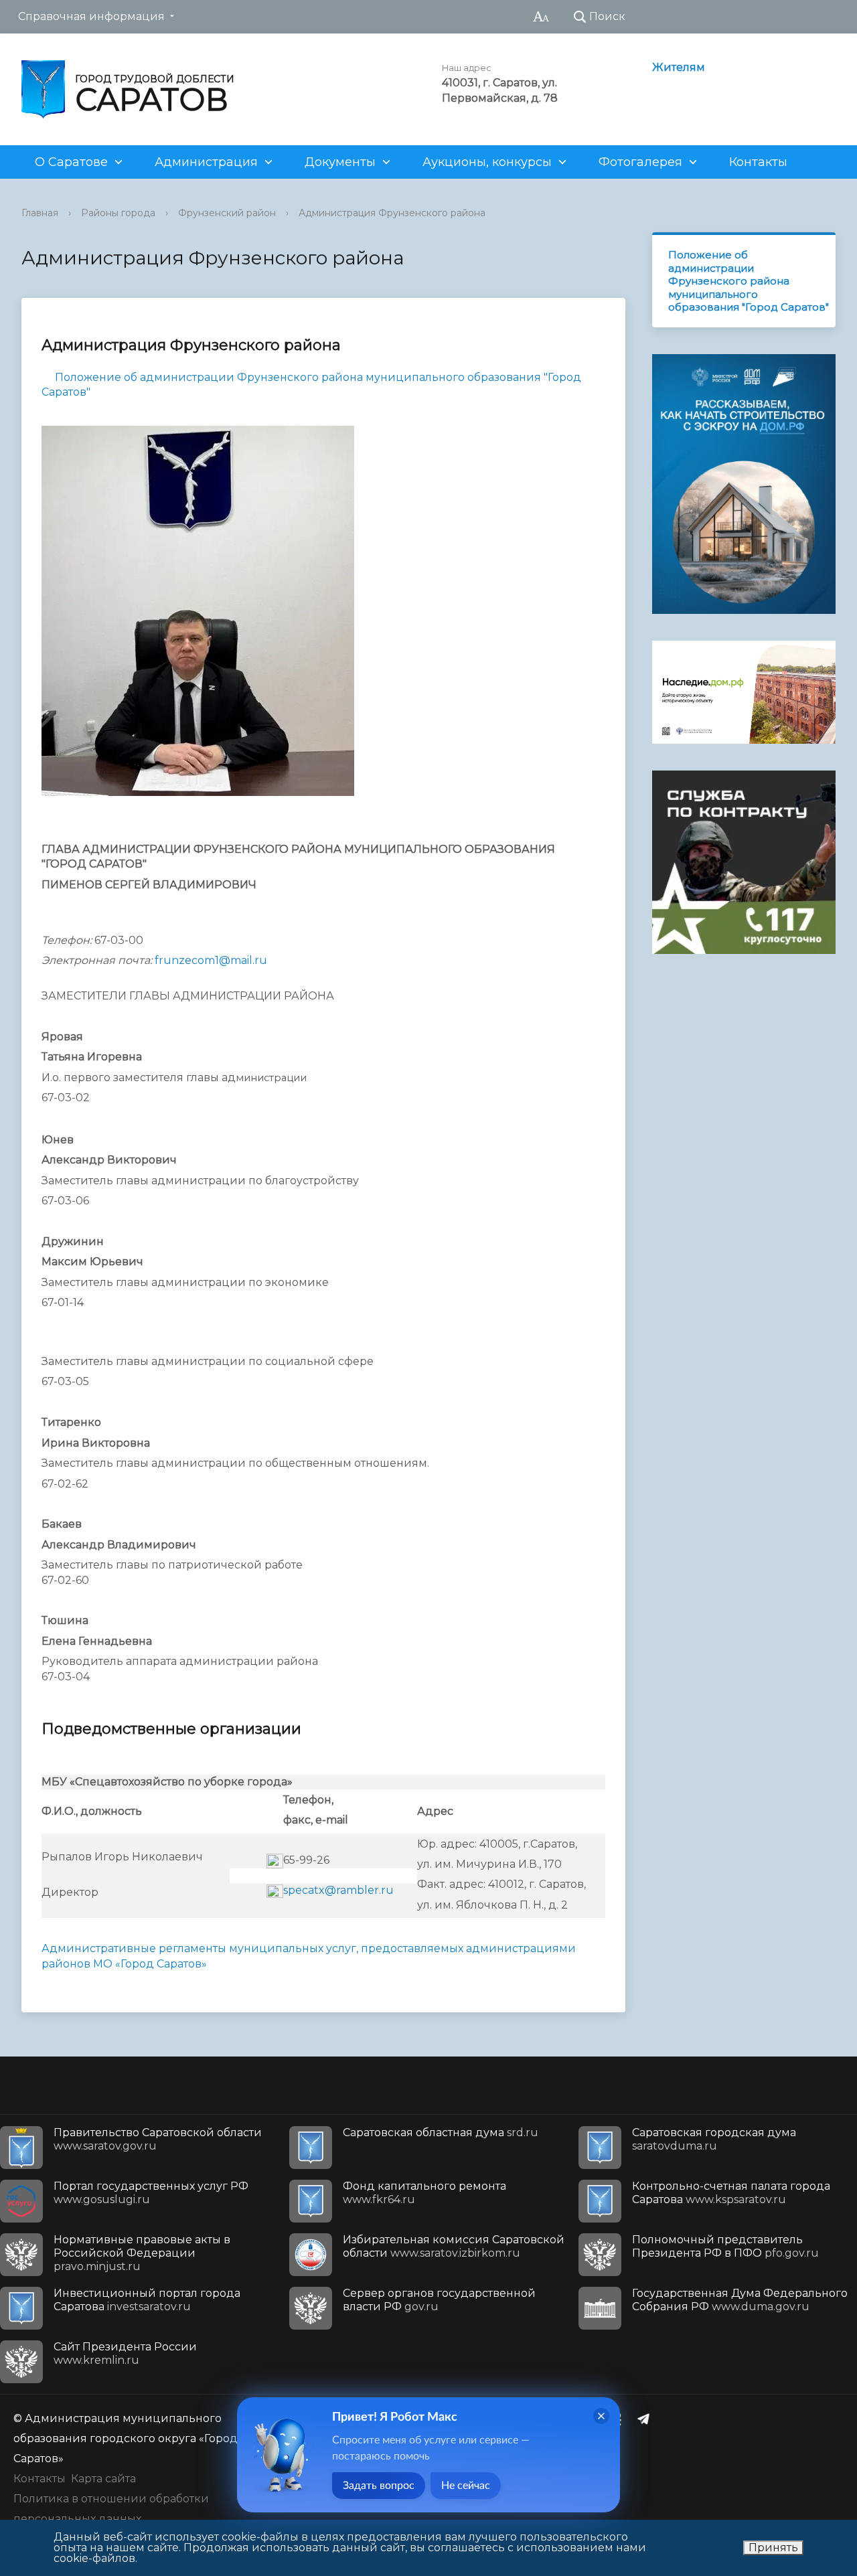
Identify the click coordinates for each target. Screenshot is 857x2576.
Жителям (679, 67)
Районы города (118, 213)
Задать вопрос (379, 2486)
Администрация (206, 162)
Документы (340, 162)
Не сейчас (466, 2486)
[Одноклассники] (621, 2419)
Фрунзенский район (227, 213)
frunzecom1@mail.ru (211, 960)
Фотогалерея (640, 162)
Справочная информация (91, 16)
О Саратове (71, 162)
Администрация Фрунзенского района (392, 213)
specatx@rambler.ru (338, 1890)
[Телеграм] (647, 2419)
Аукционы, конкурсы (487, 162)
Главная (40, 213)
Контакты (758, 162)
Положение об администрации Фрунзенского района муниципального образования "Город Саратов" (749, 281)
